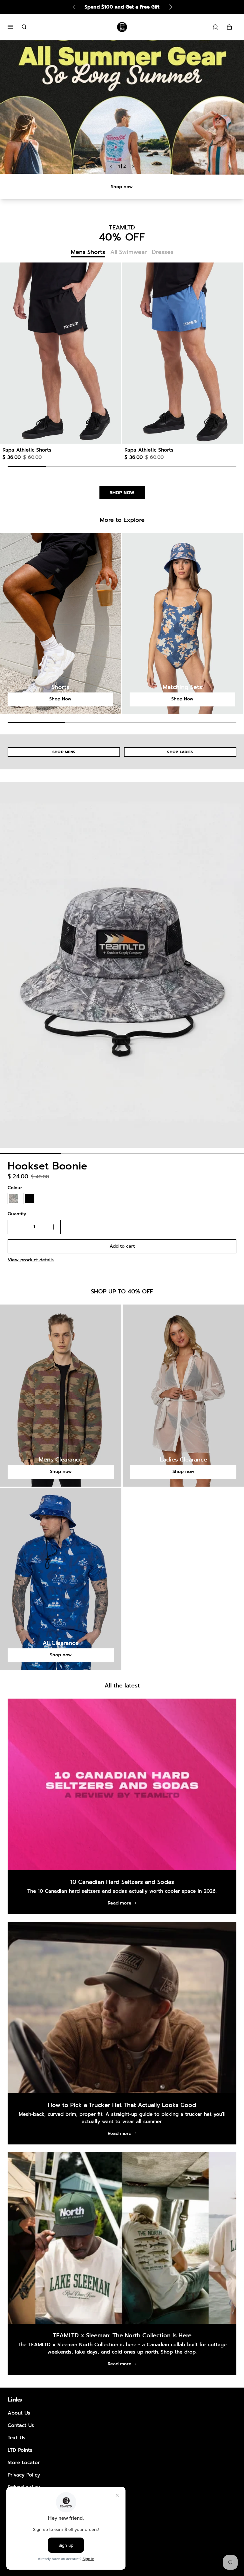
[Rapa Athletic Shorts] (60, 353)
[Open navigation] (15, 27)
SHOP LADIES (180, 752)
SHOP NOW (122, 493)
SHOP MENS (64, 752)
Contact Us (21, 2425)
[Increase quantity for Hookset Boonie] (53, 1227)
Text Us (17, 2438)
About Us (19, 2413)
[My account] (215, 27)
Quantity (17, 1214)
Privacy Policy (24, 2475)
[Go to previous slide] (74, 7)
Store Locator (24, 2462)
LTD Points (20, 2450)
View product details (31, 1260)
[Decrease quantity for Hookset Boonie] (15, 1227)
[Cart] (229, 27)
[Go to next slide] (170, 7)
